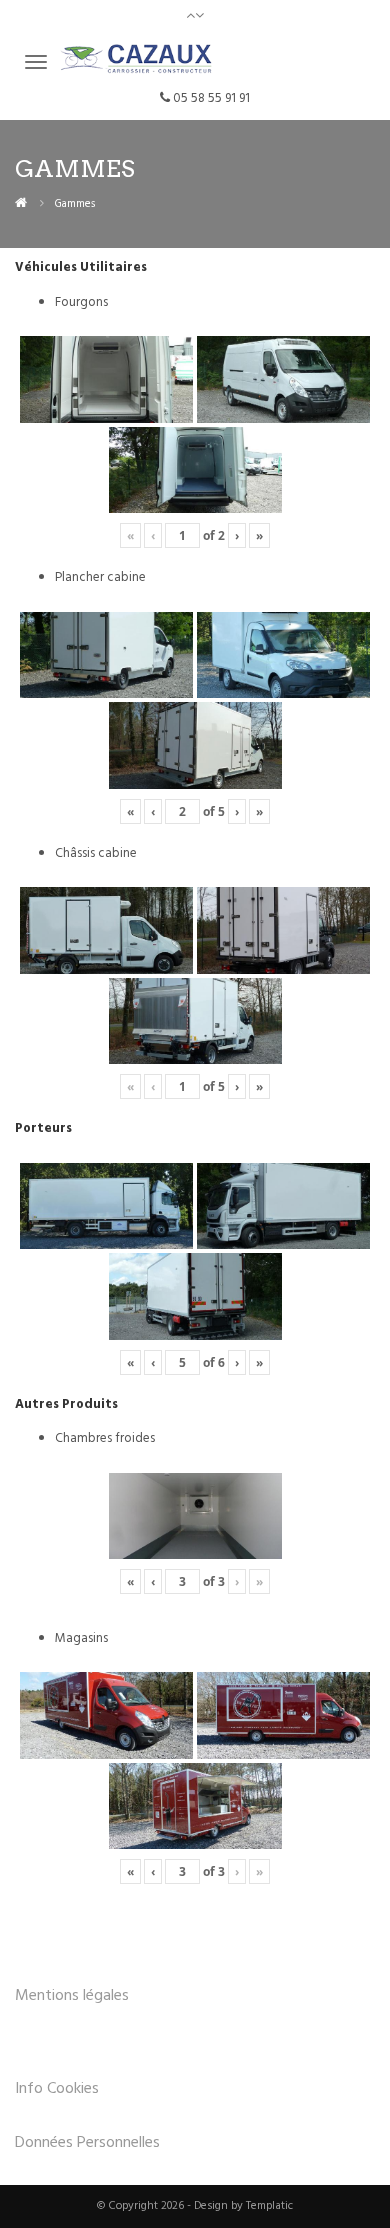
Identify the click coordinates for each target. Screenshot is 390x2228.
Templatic (269, 2206)
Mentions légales (72, 1996)
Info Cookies (57, 2089)
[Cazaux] (21, 203)
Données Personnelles (87, 2143)
